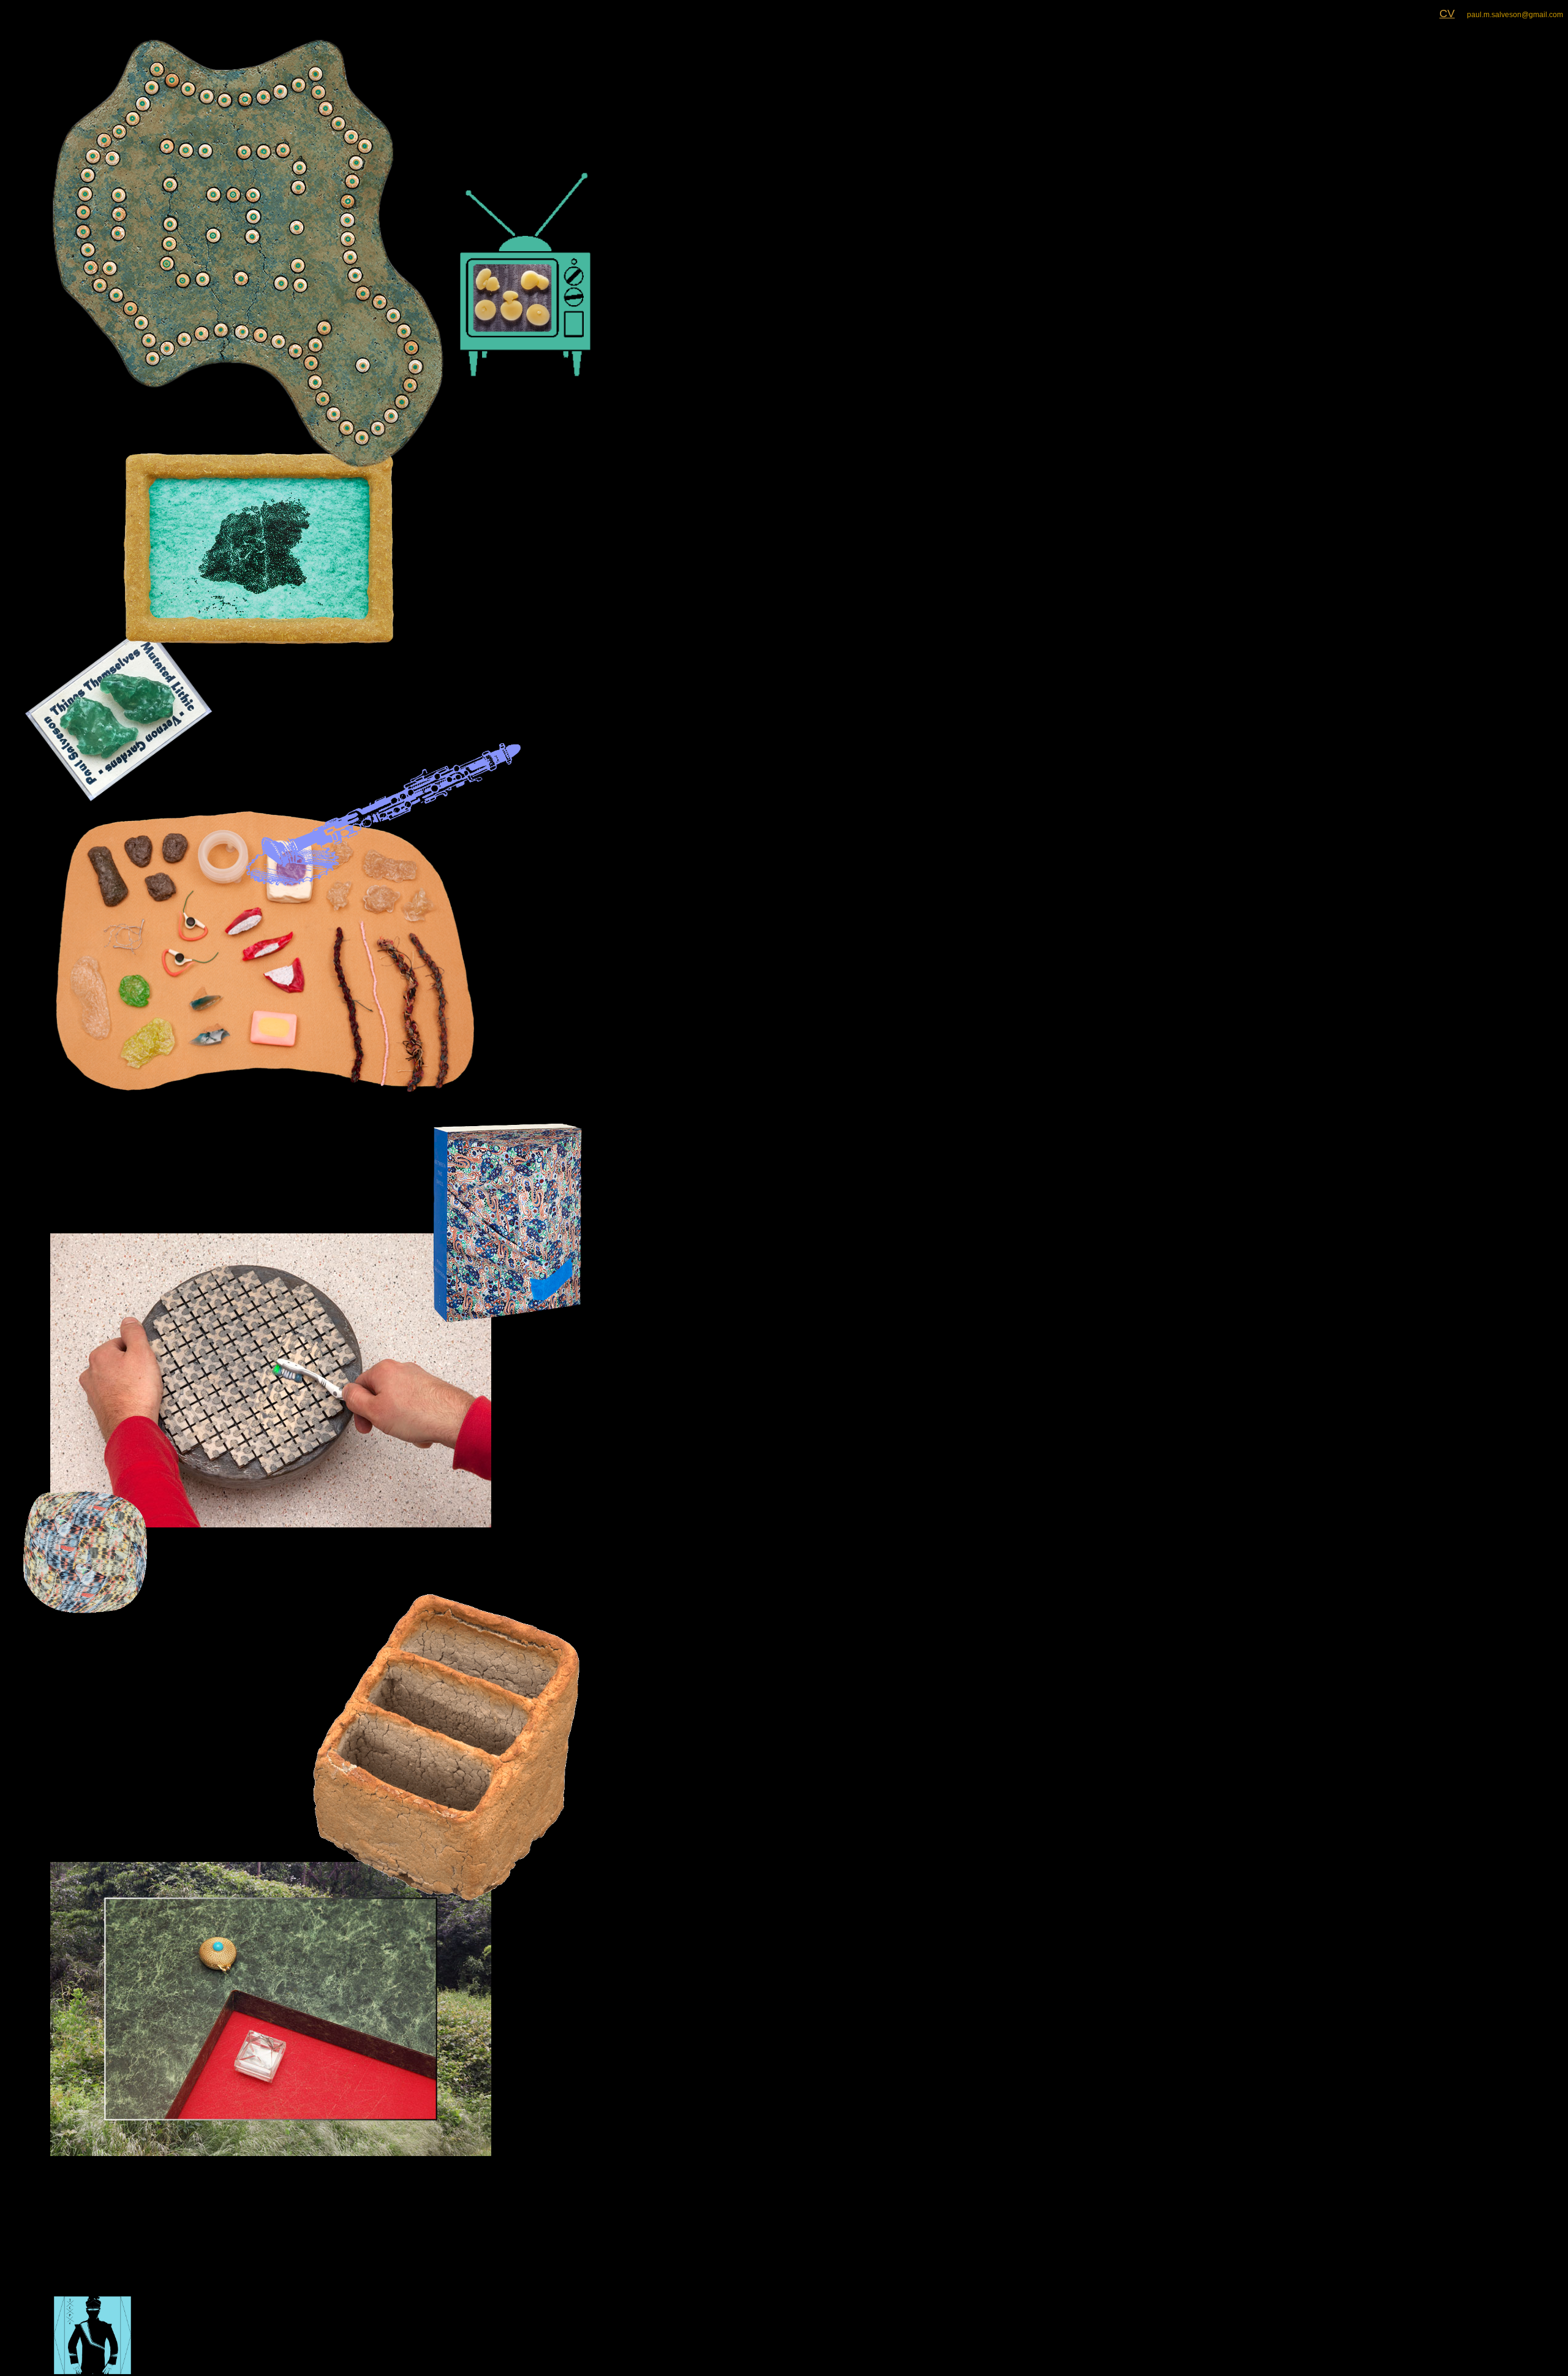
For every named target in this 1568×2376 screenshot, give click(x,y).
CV (1447, 13)
